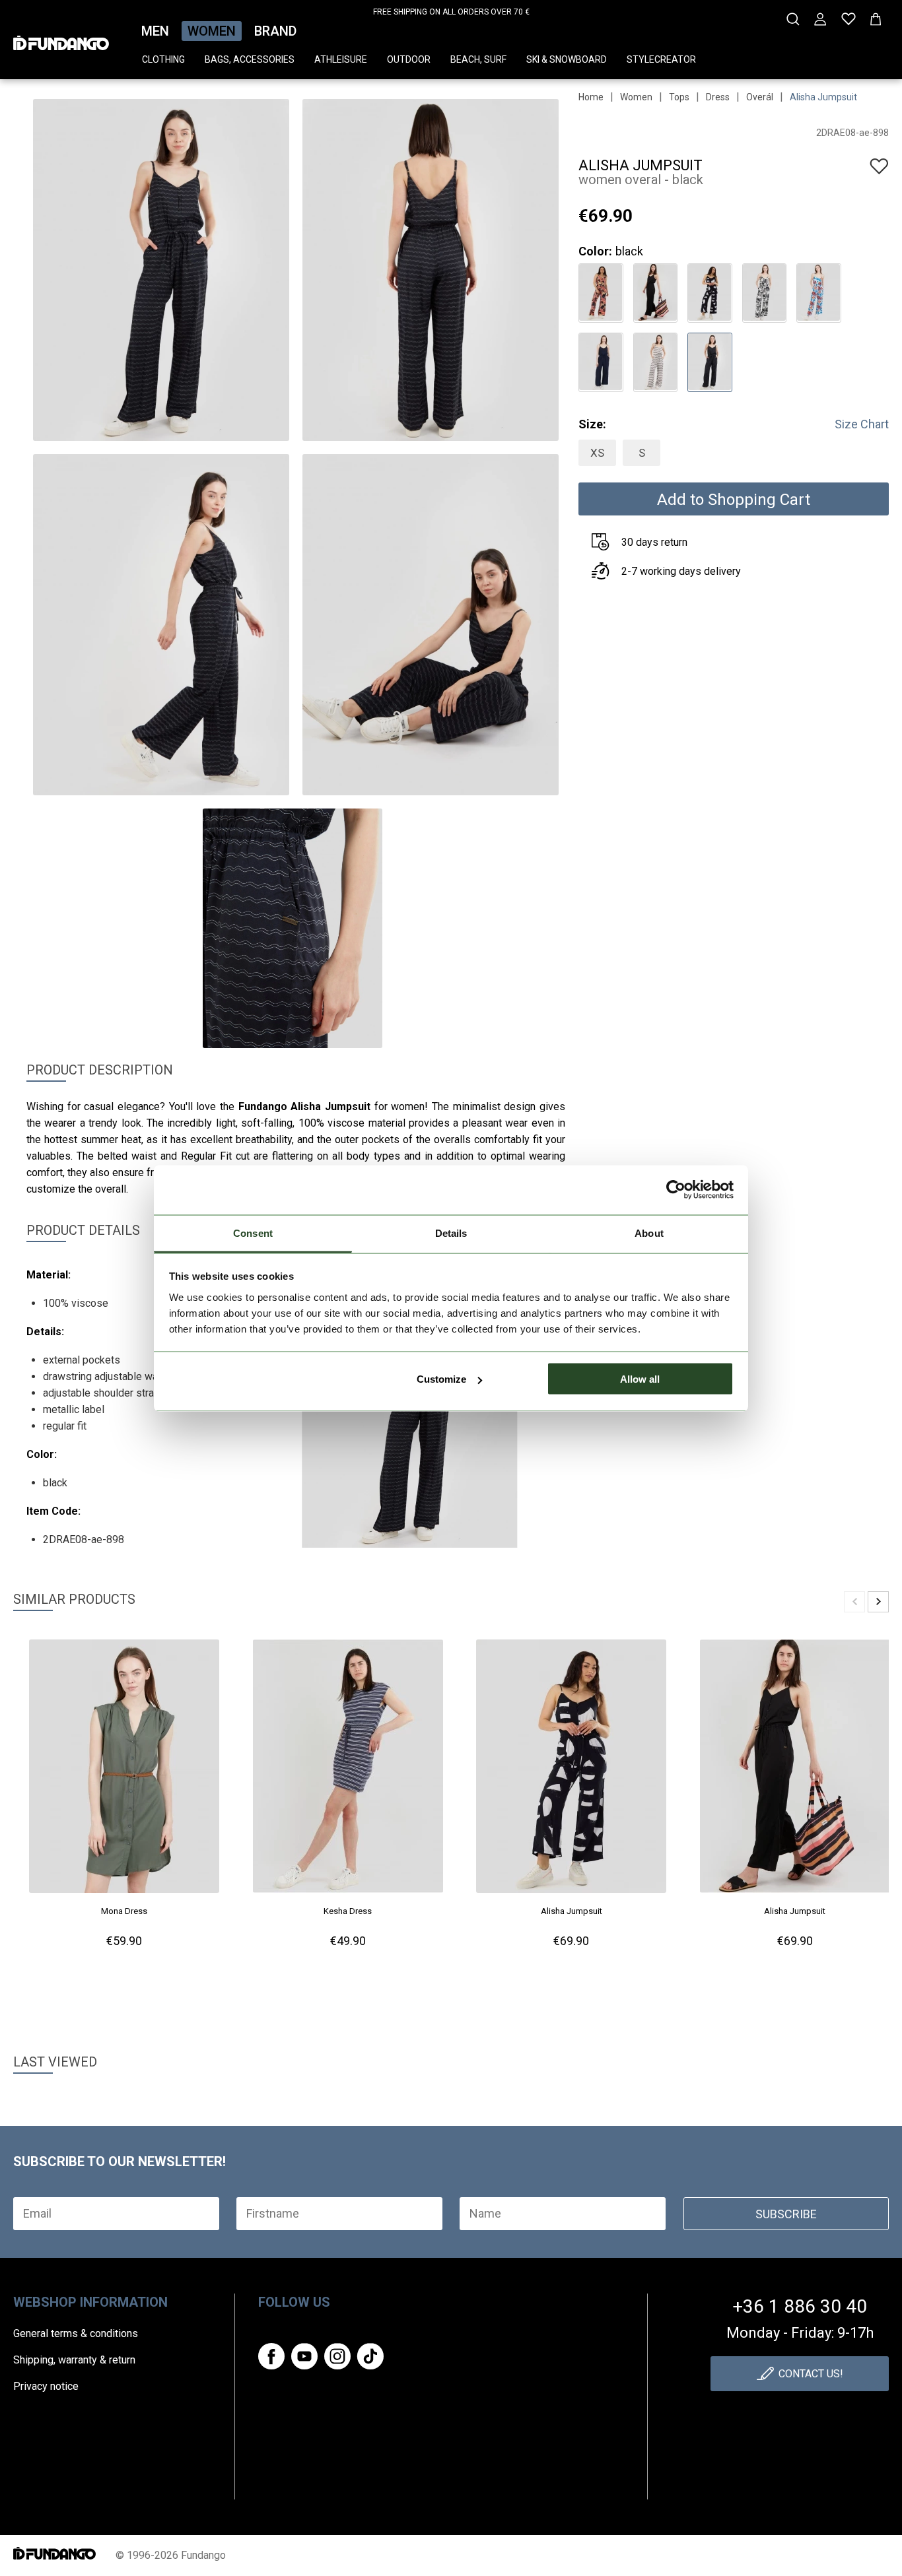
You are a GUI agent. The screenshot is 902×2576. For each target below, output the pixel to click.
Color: (595, 251)
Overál (760, 97)
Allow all (640, 1379)
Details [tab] (451, 1233)
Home (591, 97)
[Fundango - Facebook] (271, 2356)
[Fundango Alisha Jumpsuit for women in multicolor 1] (818, 291)
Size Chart (862, 424)
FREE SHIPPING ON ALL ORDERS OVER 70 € (451, 12)
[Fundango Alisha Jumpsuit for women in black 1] (655, 291)
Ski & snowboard (567, 59)
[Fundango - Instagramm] (337, 2356)
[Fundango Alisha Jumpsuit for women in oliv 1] (655, 361)
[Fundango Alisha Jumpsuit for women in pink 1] (601, 291)
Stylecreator (661, 59)
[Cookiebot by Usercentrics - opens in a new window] (676, 1190)
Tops (679, 97)
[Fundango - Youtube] (304, 2356)
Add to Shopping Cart (734, 500)
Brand (275, 31)
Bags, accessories (250, 59)
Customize (441, 1379)
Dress (718, 97)
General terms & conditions (76, 2333)
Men (155, 31)
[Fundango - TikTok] (370, 2356)
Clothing (163, 59)
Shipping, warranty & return (74, 2360)
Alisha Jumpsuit (823, 97)
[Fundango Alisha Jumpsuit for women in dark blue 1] (601, 361)
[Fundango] (61, 39)
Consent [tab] (253, 1233)
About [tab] (649, 1233)
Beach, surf (478, 59)
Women (212, 31)
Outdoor (409, 59)
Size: (592, 424)
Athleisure (341, 59)
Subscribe (786, 2214)
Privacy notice (46, 2386)
